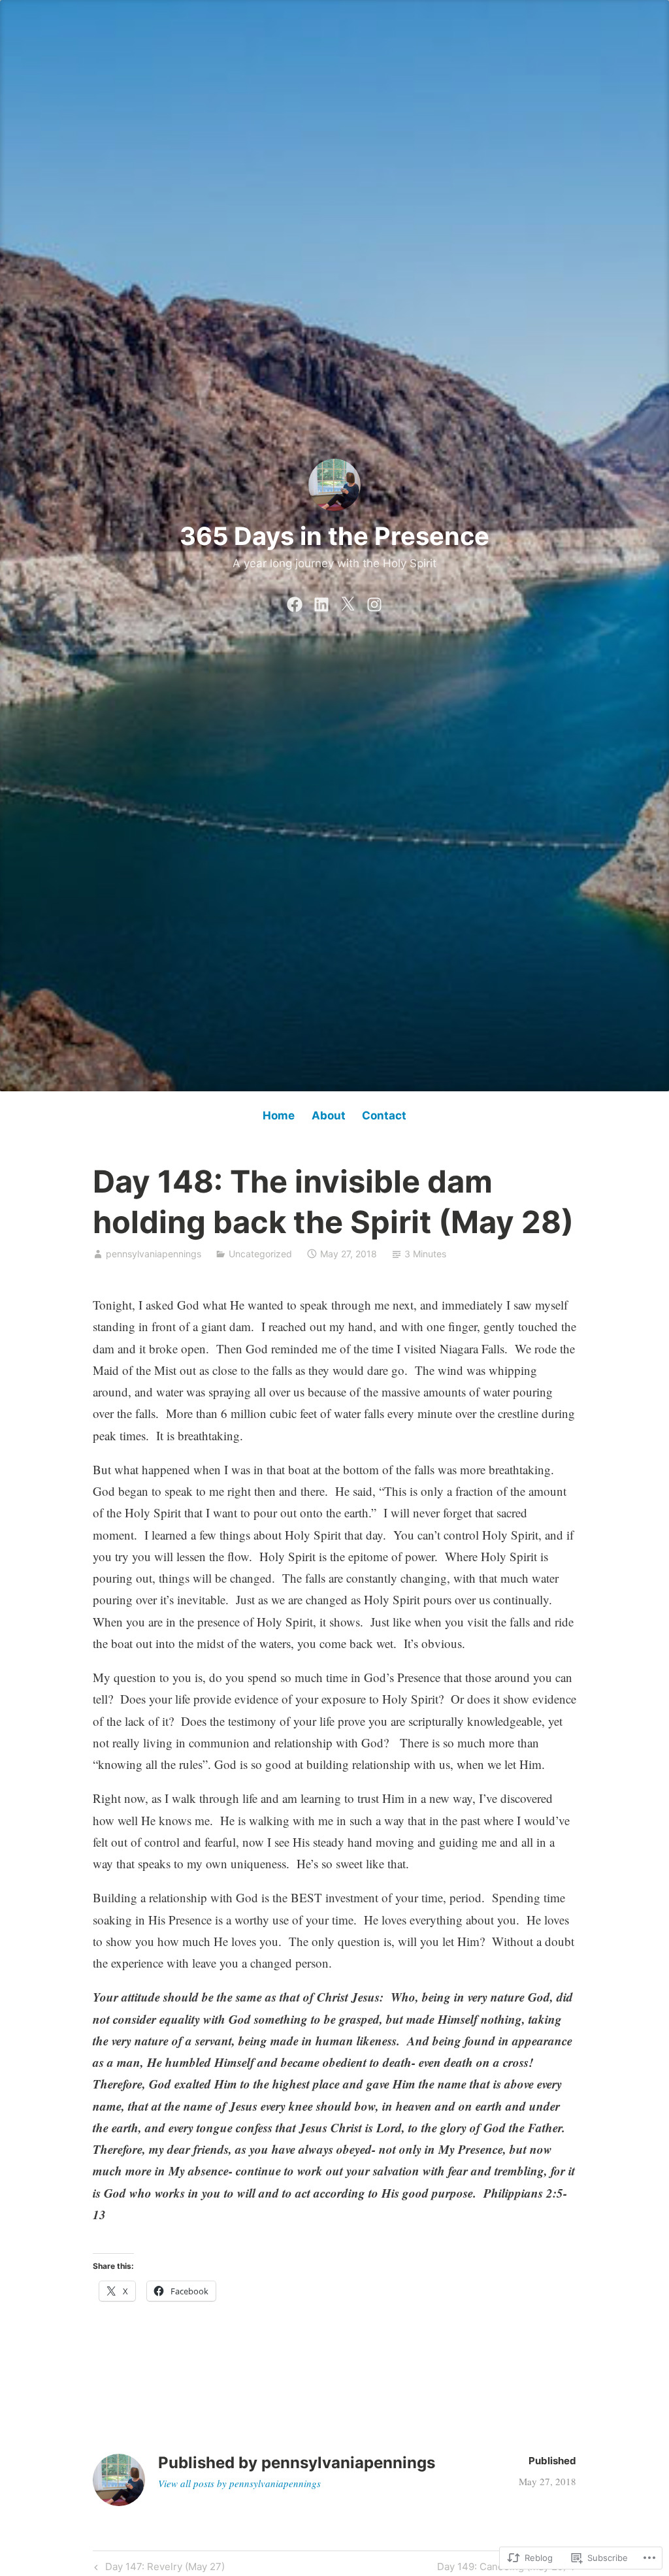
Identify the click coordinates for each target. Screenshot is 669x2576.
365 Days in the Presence (334, 536)
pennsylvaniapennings (154, 1254)
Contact (384, 1115)
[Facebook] (295, 602)
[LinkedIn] (321, 602)
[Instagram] (374, 602)
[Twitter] (348, 602)
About (329, 1115)
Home (279, 1115)
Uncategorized (260, 1254)
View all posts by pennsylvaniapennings (239, 2483)
